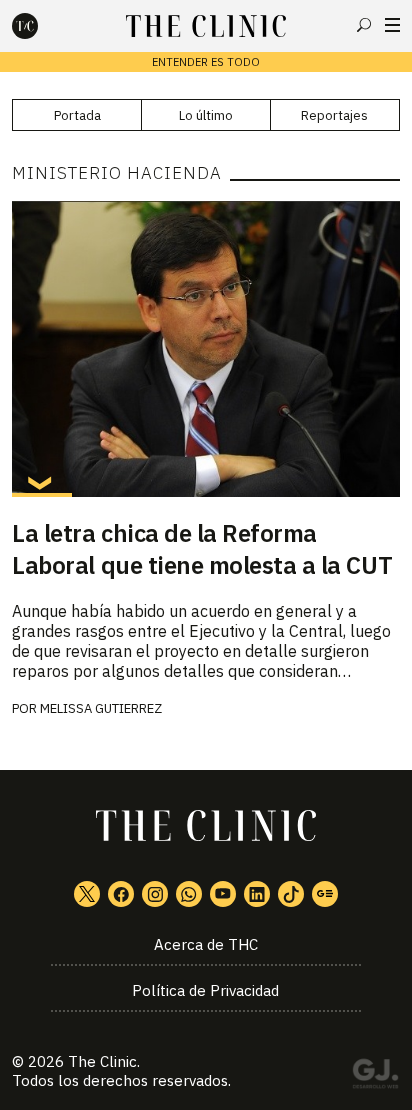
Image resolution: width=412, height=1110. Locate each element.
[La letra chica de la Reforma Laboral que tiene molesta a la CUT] (205, 349)
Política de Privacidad (205, 990)
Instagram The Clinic (155, 894)
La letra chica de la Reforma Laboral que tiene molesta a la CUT (202, 549)
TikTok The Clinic (291, 894)
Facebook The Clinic (121, 894)
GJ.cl (375, 1077)
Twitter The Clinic (87, 894)
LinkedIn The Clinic (257, 894)
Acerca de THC (206, 944)
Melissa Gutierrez (101, 708)
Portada (77, 115)
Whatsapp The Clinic (189, 894)
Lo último (206, 115)
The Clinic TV (223, 894)
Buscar (364, 25)
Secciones (392, 25)
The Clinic (102, 1061)
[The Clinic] (42, 26)
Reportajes (334, 115)
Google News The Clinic (325, 894)
